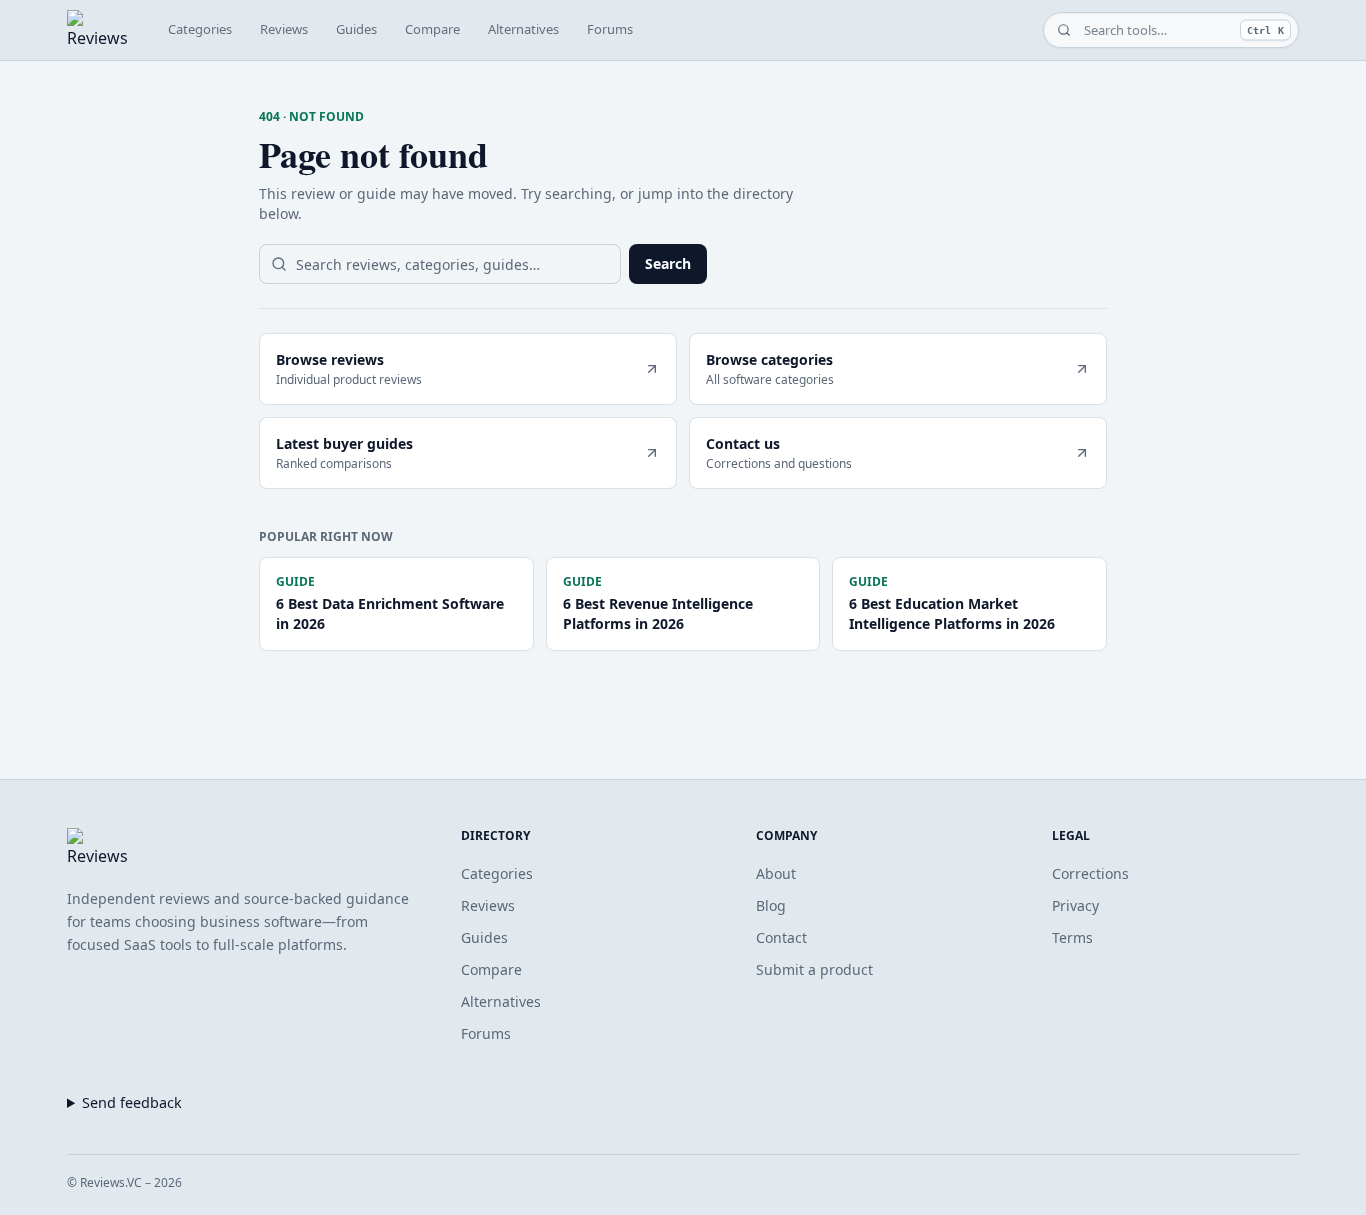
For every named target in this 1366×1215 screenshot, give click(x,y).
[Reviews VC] (97, 30)
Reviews (284, 29)
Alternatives (523, 29)
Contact (781, 937)
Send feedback (132, 1102)
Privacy (1075, 905)
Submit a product (814, 969)
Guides (356, 29)
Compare (432, 29)
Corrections (1090, 873)
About (776, 873)
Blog (771, 905)
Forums (610, 29)
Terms (1072, 937)
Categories (200, 29)
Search (668, 263)
